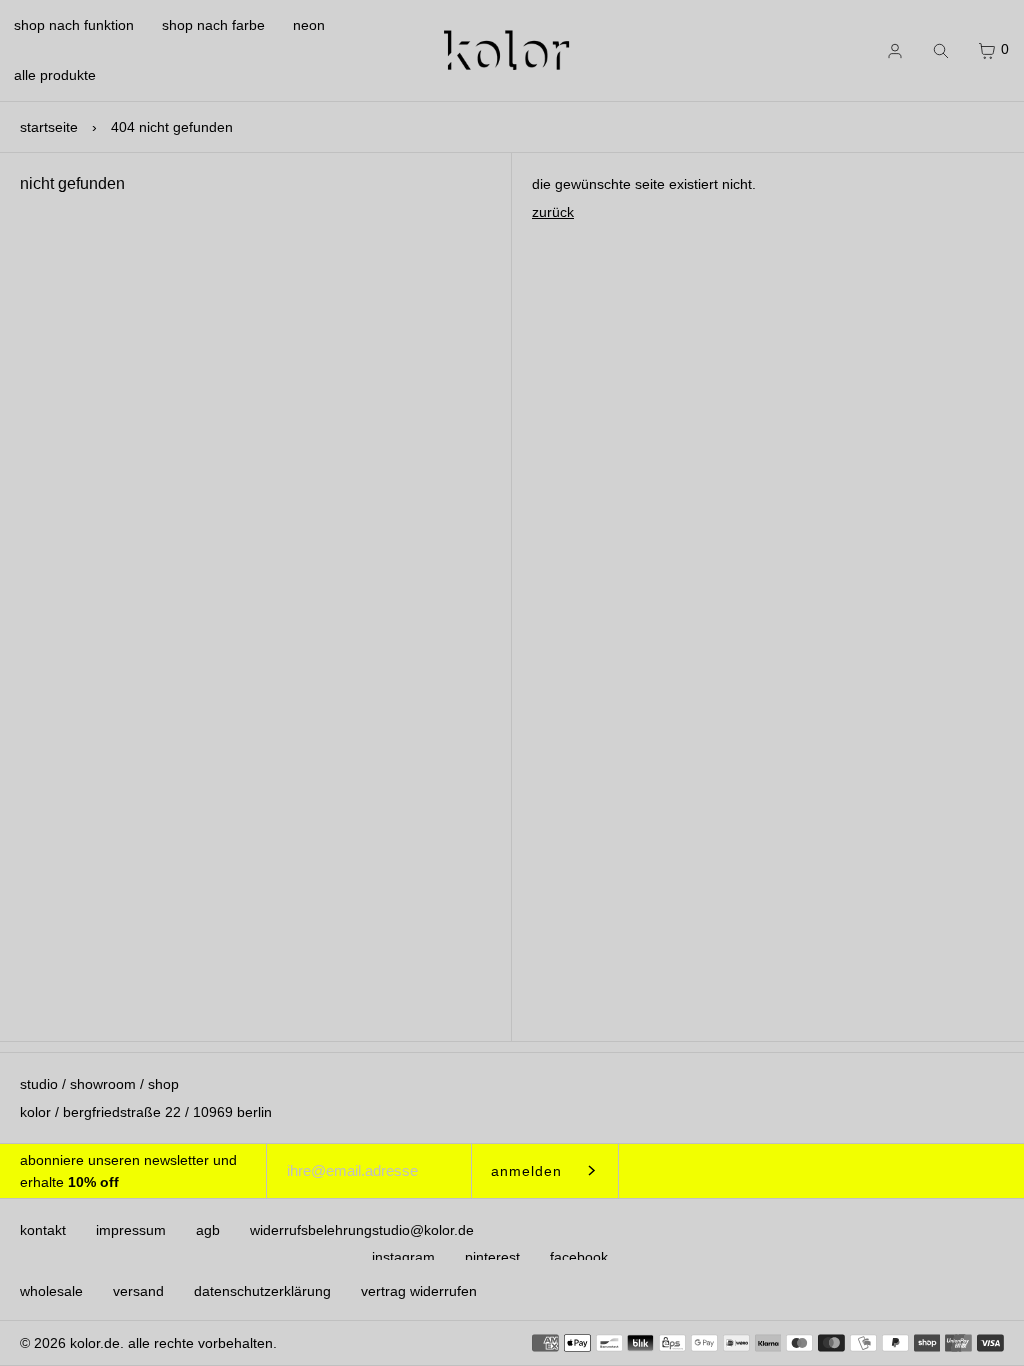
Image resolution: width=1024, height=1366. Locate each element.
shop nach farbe (213, 25)
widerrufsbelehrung (311, 1230)
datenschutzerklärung (262, 1291)
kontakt (43, 1230)
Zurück (553, 212)
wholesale (51, 1291)
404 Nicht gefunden (172, 127)
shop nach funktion (74, 25)
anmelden (526, 1171)
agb (208, 1230)
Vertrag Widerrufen (419, 1291)
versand (138, 1291)
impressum (131, 1230)
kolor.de (95, 1343)
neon (309, 25)
